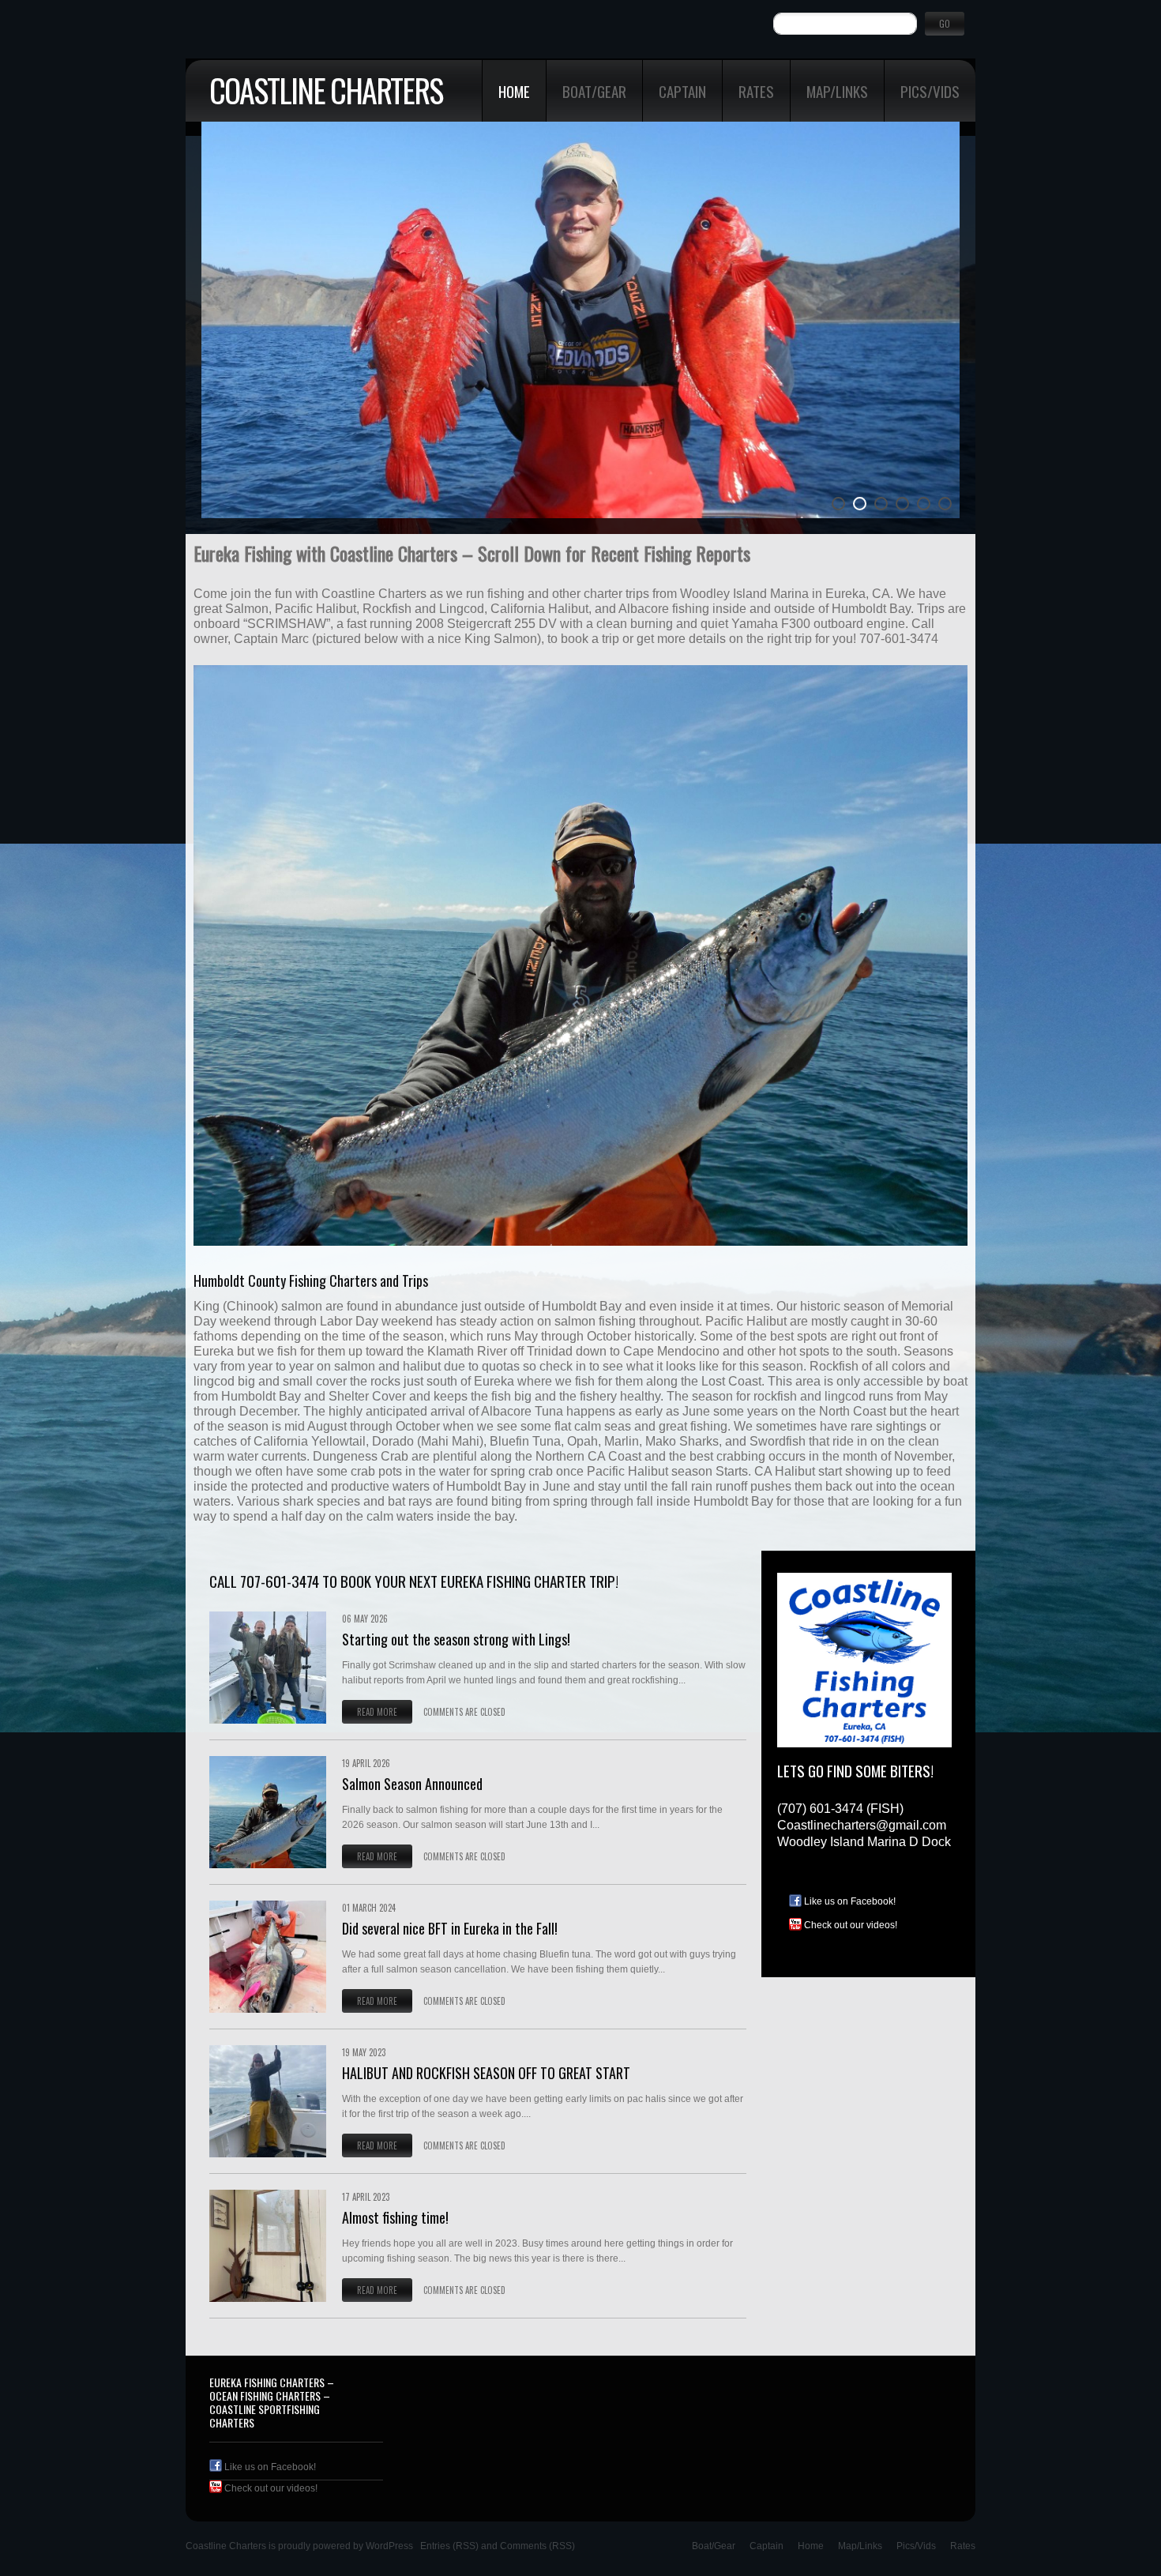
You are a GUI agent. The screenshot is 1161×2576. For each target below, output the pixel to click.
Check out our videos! (849, 1925)
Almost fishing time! (395, 2217)
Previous (206, 345)
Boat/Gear (594, 91)
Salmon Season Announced (412, 1784)
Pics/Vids (930, 91)
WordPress (389, 2546)
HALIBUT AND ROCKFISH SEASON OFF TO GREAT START (486, 2073)
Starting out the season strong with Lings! (456, 1639)
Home (514, 91)
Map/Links (837, 91)
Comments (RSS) (537, 2546)
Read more (377, 1712)
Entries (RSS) (449, 2546)
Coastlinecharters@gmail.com (862, 1825)
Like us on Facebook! (849, 1901)
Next (955, 345)
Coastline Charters (326, 90)
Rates (756, 91)
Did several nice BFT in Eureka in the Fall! (450, 1928)
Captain (682, 91)
